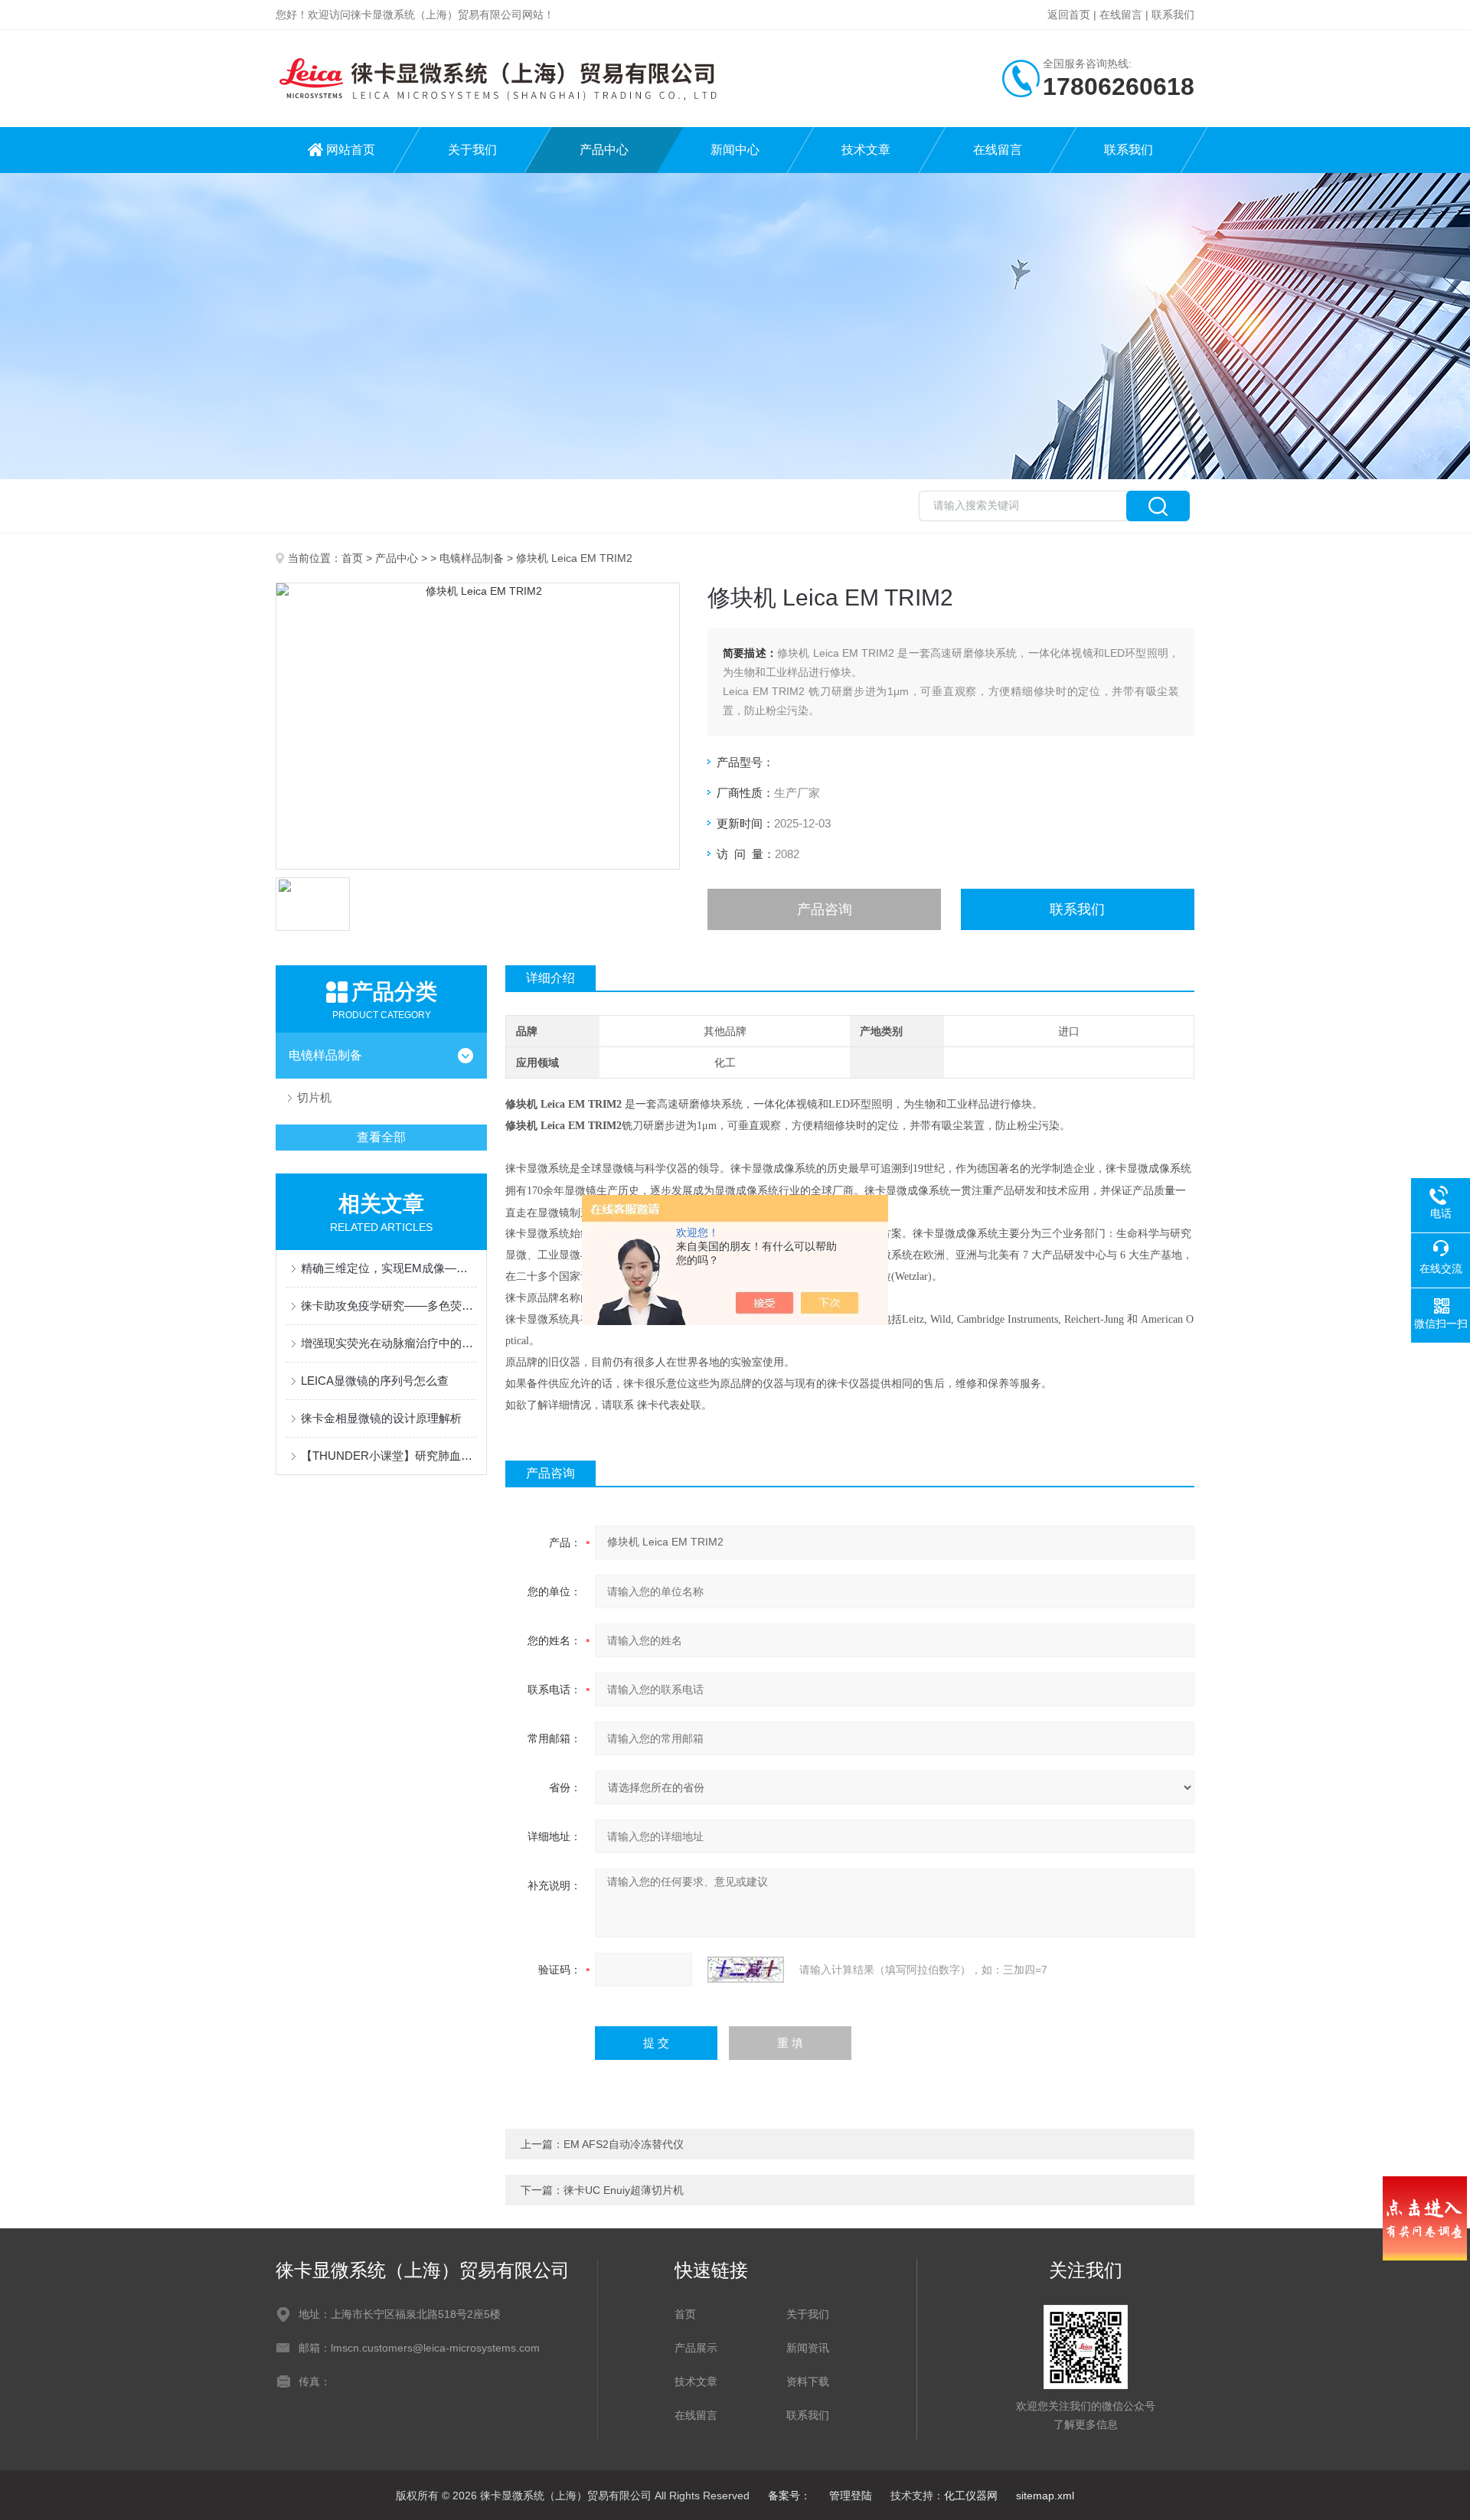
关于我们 (472, 150)
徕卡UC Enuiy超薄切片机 (624, 2190)
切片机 (314, 1097)
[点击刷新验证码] (746, 1970)
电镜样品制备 (472, 558)
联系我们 (1173, 15)
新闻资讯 (808, 2348)
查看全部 (381, 1137)
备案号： (789, 2496)
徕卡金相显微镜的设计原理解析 (381, 1418)
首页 (352, 558)
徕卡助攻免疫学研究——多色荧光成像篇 (389, 1306)
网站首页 (351, 150)
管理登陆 (851, 2496)
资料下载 (808, 2381)
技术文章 (866, 150)
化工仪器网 (971, 2496)
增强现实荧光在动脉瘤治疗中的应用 (389, 1343)
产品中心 (604, 150)
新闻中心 (735, 150)
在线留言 (1121, 15)
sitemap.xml (1045, 2496)
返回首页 (1069, 15)
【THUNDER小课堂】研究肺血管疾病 (389, 1456)
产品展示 (696, 2348)
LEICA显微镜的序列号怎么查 (375, 1381)
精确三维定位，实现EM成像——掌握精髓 (389, 1268)
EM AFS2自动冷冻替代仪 (624, 2144)
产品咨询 (825, 909)
